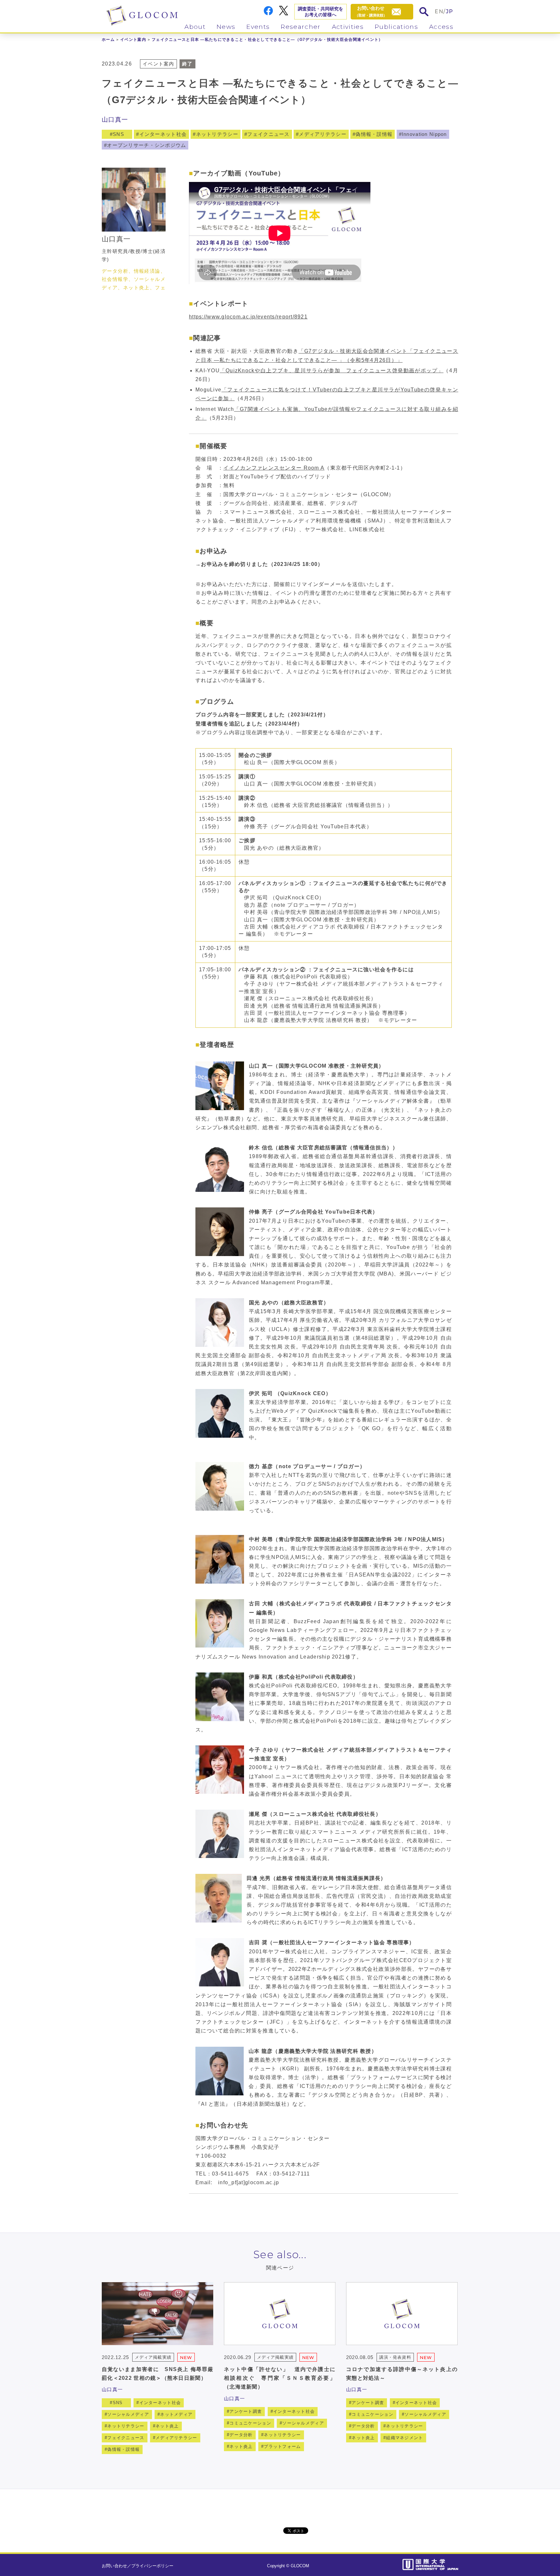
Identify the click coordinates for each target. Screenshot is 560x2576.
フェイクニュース (268, 134)
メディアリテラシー (323, 134)
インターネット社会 (163, 134)
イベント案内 (133, 40)
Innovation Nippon (424, 134)
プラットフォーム (282, 2446)
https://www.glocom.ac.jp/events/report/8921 (248, 317)
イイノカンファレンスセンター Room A (274, 468)
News (226, 27)
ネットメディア (176, 2414)
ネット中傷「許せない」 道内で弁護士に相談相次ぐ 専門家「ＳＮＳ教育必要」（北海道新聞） (280, 2378)
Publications (396, 27)
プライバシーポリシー (152, 2566)
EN (439, 12)
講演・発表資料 (395, 2357)
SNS (118, 134)
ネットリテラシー (217, 134)
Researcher (301, 27)
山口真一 (115, 120)
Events (258, 27)
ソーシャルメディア (128, 2414)
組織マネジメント (404, 2438)
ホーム (108, 40)
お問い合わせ (114, 2566)
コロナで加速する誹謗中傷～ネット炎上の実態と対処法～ (402, 2374)
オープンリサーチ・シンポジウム (146, 145)
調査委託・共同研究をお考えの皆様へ (321, 12)
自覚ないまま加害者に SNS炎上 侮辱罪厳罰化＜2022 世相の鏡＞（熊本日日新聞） (157, 2374)
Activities (348, 27)
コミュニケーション (250, 2423)
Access (441, 27)
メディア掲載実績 (153, 2357)
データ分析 (241, 2435)
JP (450, 12)
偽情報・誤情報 (374, 134)
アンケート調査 (246, 2411)
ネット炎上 (167, 2426)
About (195, 27)
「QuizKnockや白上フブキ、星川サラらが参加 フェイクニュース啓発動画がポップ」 (332, 371)
